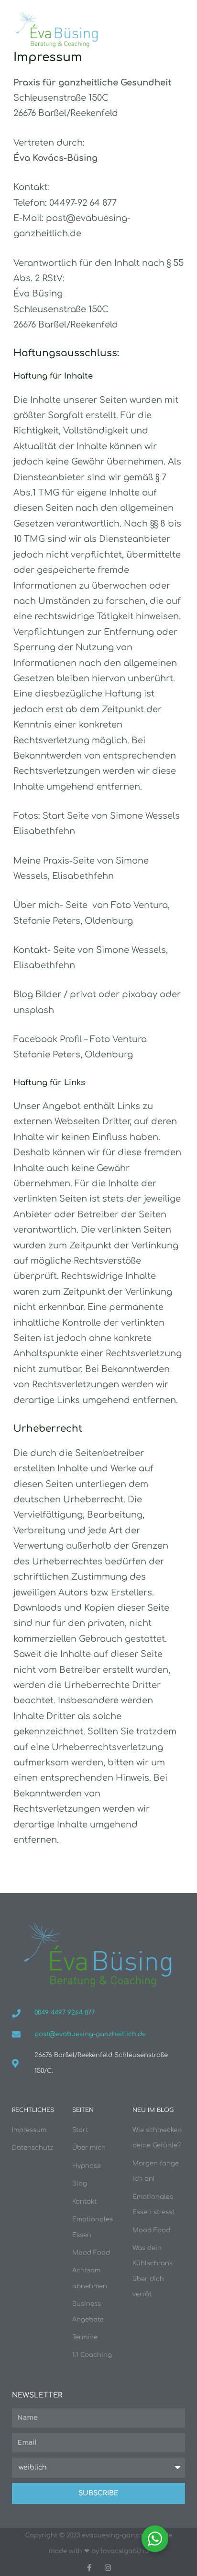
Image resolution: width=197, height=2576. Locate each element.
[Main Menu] (176, 30)
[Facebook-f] (89, 2568)
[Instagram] (108, 2568)
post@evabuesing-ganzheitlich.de (90, 2034)
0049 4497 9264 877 (65, 2013)
